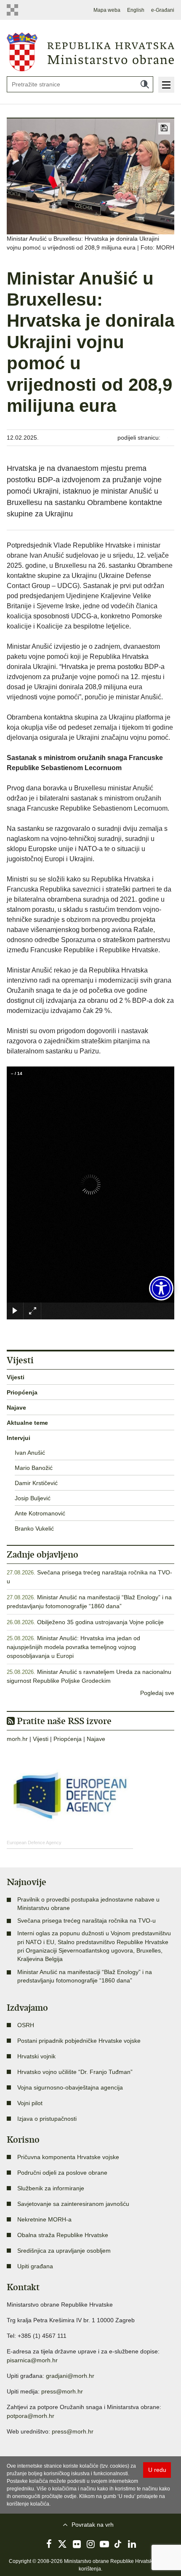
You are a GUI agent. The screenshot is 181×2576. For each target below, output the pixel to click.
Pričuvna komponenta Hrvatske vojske (68, 2157)
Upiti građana (35, 2266)
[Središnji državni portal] (15, 10)
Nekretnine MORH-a (44, 2219)
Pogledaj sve (157, 1693)
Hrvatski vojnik (36, 2056)
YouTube (104, 2544)
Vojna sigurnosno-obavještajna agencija (70, 2087)
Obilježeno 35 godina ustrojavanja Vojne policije (100, 1622)
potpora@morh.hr (31, 2416)
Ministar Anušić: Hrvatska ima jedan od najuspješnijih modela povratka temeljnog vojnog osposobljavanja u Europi (73, 1647)
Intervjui (19, 1438)
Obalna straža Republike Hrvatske (63, 2235)
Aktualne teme (27, 1423)
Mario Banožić (34, 1468)
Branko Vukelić (34, 1528)
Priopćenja (22, 1392)
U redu (157, 2470)
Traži (145, 84)
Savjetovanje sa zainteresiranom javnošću (73, 2204)
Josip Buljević (33, 1498)
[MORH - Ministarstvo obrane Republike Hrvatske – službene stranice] (90, 51)
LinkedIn (132, 2544)
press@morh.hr (62, 2391)
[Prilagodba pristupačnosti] (161, 1288)
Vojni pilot (30, 2103)
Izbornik (166, 85)
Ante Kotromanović (40, 1513)
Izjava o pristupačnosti (47, 2119)
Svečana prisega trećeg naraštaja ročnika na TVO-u (87, 1921)
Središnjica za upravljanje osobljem (64, 2251)
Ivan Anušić (30, 1453)
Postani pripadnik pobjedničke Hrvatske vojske (79, 2041)
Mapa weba (107, 10)
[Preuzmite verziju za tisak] (164, 129)
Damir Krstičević (36, 1483)
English (136, 10)
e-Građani (163, 10)
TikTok (118, 2544)
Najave (16, 1408)
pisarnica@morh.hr (32, 2360)
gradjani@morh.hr (70, 2376)
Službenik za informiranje (51, 2188)
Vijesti (16, 1377)
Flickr (77, 2544)
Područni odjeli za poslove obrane (62, 2173)
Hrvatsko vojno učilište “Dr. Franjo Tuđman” (75, 2072)
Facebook (49, 2544)
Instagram (90, 2544)
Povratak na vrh (93, 2525)
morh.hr (17, 1739)
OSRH (26, 2025)
